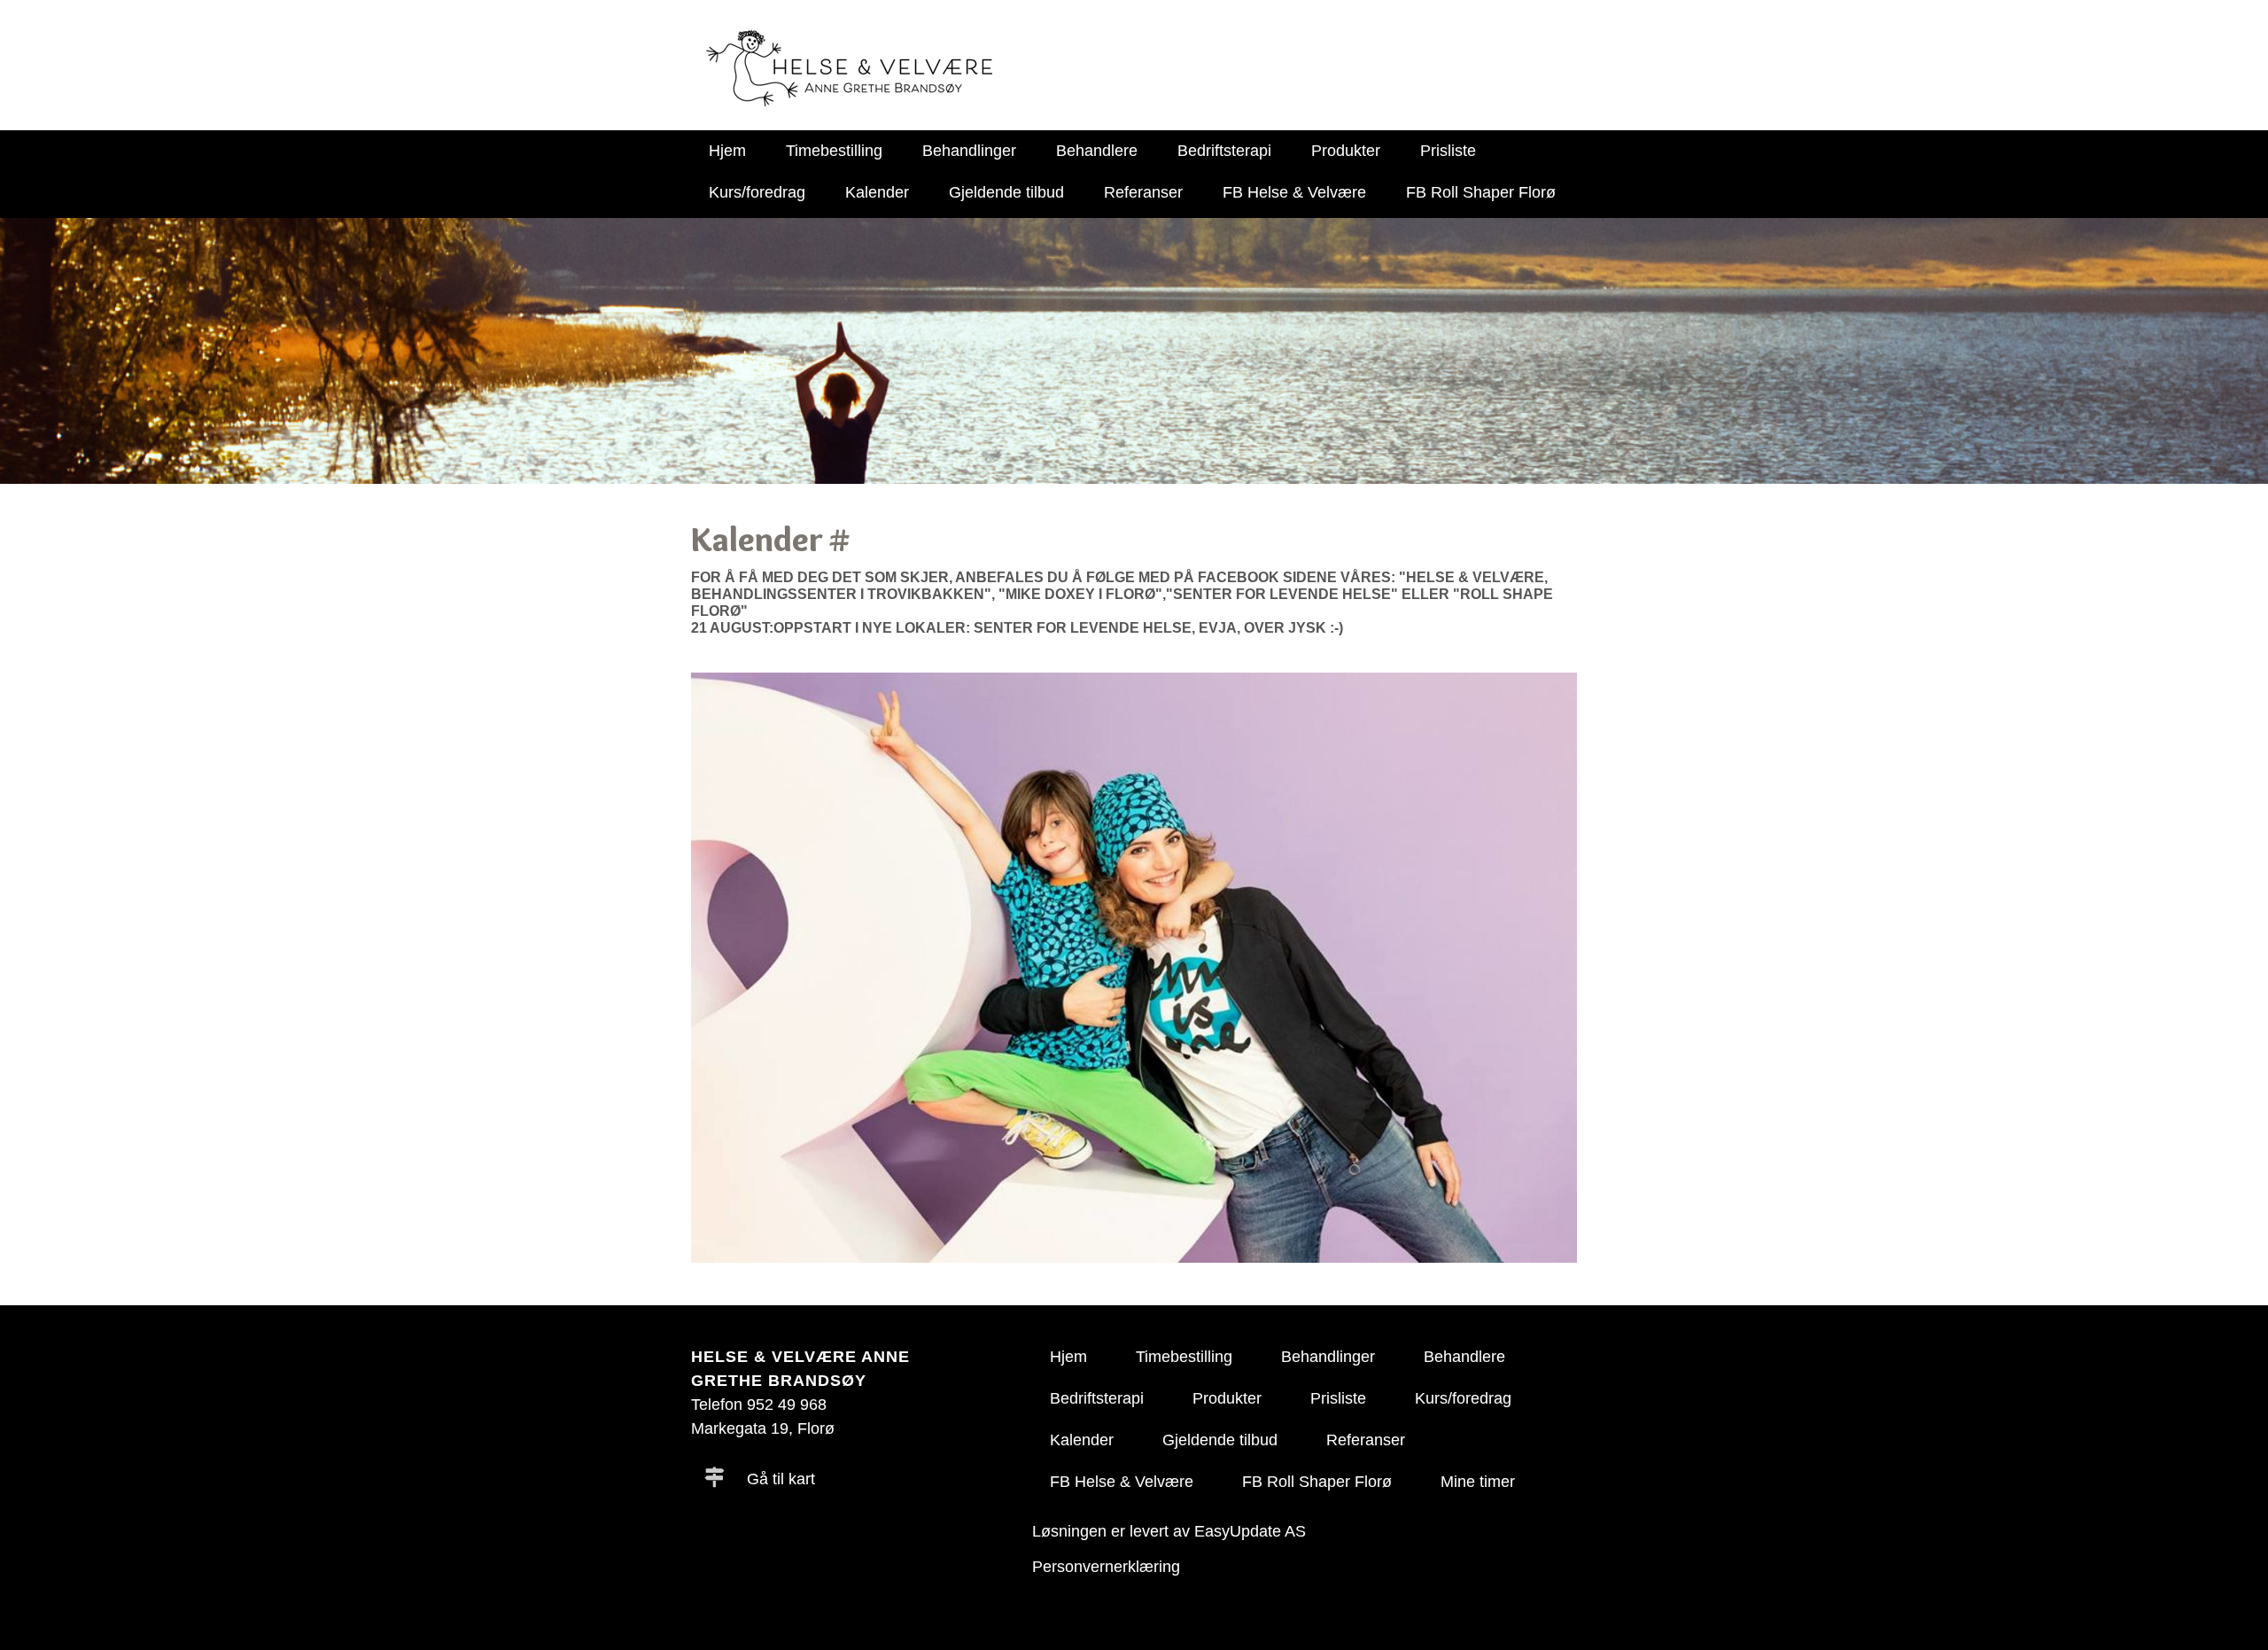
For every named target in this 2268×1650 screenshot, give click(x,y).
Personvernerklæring (1106, 1567)
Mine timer (1478, 1482)
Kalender (877, 192)
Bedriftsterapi (1224, 151)
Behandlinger (969, 151)
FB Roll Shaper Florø (1481, 192)
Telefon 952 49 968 (759, 1405)
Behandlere (1097, 151)
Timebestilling (834, 151)
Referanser (1143, 192)
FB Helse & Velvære (1294, 192)
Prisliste (1448, 151)
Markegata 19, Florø (763, 1428)
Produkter (1346, 151)
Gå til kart (779, 1479)
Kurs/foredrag (757, 192)
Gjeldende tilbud (1006, 192)
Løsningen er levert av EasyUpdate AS (1169, 1531)
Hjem (727, 151)
